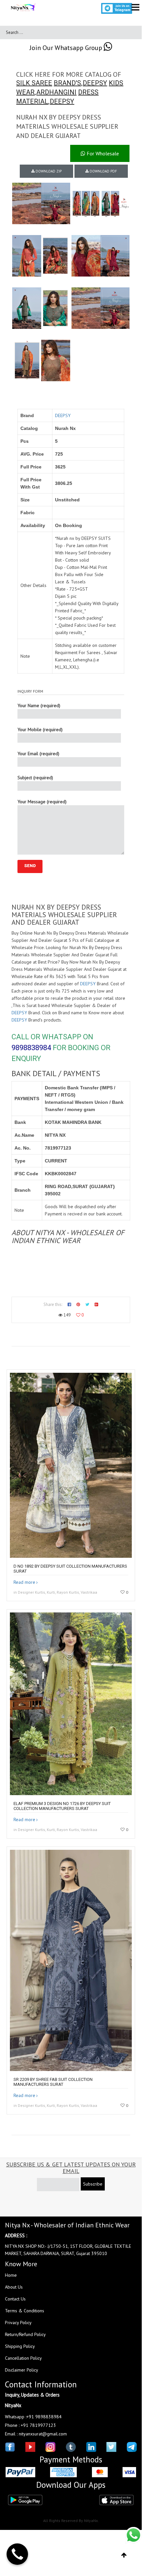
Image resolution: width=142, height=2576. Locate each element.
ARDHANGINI (56, 92)
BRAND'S (67, 83)
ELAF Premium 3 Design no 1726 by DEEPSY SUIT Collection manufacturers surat (62, 1806)
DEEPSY (95, 83)
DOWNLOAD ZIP (48, 171)
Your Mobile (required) (40, 730)
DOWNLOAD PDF (103, 171)
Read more (24, 1582)
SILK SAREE (34, 83)
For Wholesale (102, 153)
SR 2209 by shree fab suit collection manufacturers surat (53, 2082)
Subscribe (93, 2184)
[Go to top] (124, 2555)
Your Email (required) (38, 754)
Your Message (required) (42, 802)
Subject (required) (35, 778)
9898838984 (31, 1048)
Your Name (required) (39, 705)
